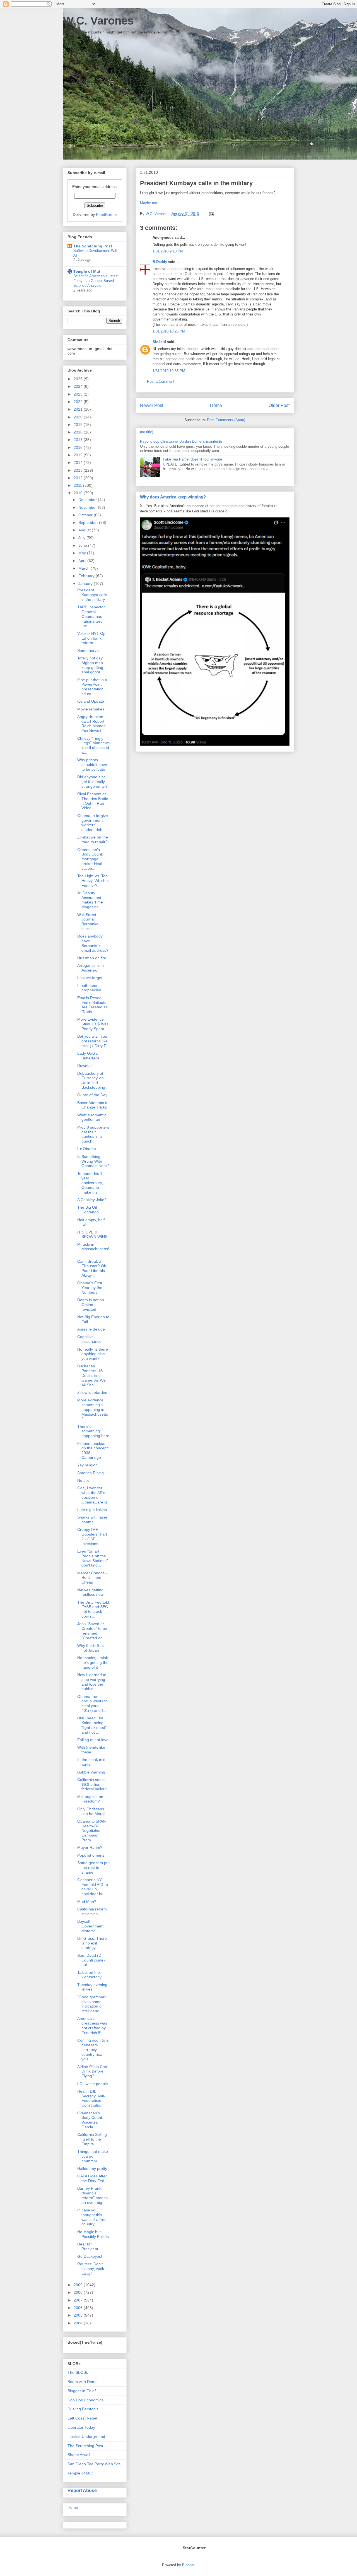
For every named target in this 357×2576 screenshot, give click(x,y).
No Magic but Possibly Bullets (93, 2234)
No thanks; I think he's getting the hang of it (93, 1662)
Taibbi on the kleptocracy (89, 1975)
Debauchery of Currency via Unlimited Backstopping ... (93, 1080)
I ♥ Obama (87, 1149)
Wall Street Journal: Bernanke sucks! (88, 922)
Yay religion (87, 1465)
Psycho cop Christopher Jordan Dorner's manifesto (181, 441)
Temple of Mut (87, 271)
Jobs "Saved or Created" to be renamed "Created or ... (92, 1631)
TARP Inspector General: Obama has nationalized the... (91, 616)
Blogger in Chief (82, 2391)
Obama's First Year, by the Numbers (90, 1288)
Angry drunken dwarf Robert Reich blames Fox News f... (91, 724)
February (87, 576)
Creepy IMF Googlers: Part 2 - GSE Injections (92, 1536)
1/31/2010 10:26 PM (169, 331)
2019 (79, 425)
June (83, 545)
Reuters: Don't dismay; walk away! (91, 2269)
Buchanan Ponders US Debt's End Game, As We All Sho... (91, 1375)
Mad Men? (87, 1902)
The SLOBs (78, 2372)
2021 (79, 409)
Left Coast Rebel (82, 2418)
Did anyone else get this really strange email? (92, 782)
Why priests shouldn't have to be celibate (92, 765)
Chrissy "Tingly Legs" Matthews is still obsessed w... (93, 745)
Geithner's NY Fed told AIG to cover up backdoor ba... (93, 1887)
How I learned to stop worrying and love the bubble (92, 1682)
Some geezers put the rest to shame (93, 1867)
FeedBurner (107, 215)
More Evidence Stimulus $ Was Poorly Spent (93, 1024)
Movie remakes (91, 709)
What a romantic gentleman (92, 1117)
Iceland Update (91, 701)
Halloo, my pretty (92, 2168)
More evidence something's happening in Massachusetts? (93, 1409)
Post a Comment (161, 381)
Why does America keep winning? (173, 497)
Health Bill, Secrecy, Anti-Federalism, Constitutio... (91, 2098)
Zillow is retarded (92, 1392)
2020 (79, 417)
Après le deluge (91, 1329)
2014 (79, 462)
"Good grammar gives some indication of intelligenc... (91, 2004)
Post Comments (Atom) (226, 420)
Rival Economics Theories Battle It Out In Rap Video (93, 801)
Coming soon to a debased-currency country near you (93, 2050)
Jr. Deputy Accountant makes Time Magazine (90, 900)
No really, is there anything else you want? (93, 1354)
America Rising (91, 1473)
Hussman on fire (92, 958)
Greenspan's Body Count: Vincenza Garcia (90, 2120)
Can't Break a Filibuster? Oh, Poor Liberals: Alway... (92, 1268)
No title (83, 1480)
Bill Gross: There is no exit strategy (92, 1943)
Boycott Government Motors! (90, 1926)
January (86, 584)
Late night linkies (92, 1510)
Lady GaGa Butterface (88, 1056)
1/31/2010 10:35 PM (169, 371)
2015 (79, 455)
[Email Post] (211, 214)
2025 (79, 379)
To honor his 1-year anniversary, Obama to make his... (91, 1183)
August (85, 530)
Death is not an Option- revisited (91, 1305)
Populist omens (91, 1855)
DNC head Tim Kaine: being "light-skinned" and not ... (92, 1725)
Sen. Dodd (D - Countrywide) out (91, 1960)
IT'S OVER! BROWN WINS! (93, 1234)
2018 (79, 432)
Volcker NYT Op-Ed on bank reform (92, 638)
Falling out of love (93, 1740)
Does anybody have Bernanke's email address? (93, 943)
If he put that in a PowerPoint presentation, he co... (92, 687)
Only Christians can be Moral (91, 1811)
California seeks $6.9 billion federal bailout (92, 1784)
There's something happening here (93, 1431)
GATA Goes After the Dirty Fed (92, 2178)
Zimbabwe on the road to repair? (93, 839)
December (88, 500)
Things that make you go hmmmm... (93, 2156)
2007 (79, 2300)
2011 (78, 485)
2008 (79, 2292)
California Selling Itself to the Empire (92, 2139)
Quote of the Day (92, 1095)
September (89, 522)
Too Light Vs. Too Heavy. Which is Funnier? (93, 881)
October (86, 515)
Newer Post (152, 405)
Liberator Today (81, 2427)
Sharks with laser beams (92, 1520)
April (83, 561)
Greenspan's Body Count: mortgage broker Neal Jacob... (90, 859)
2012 (79, 478)
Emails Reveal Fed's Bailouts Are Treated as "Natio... (92, 1005)
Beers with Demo (83, 2382)
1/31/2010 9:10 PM (168, 251)
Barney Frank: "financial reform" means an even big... (92, 2195)
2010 (79, 493)
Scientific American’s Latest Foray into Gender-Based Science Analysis (96, 281)
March (85, 568)
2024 (79, 386)
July (82, 538)
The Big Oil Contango (88, 1210)
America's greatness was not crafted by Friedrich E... (92, 2025)
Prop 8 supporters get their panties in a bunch (93, 1134)
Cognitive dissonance (89, 1339)
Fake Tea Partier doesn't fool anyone (192, 459)
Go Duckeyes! (90, 2256)
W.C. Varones (98, 21)
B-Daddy (160, 262)
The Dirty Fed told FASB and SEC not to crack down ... (93, 1609)
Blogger (188, 2565)
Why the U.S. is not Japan (91, 1648)
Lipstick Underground (86, 2437)
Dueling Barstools (83, 2409)
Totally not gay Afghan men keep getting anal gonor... (90, 665)
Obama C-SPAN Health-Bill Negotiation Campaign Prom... (91, 1831)
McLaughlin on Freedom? (90, 1799)
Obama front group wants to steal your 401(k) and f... (92, 1703)
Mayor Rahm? (90, 1847)
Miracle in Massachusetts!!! (93, 1249)
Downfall (85, 1066)
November (88, 507)
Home (216, 405)
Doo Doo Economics (85, 2400)
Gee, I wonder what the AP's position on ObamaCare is (92, 1495)
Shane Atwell (79, 2455)
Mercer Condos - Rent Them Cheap (92, 1578)
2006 (79, 2308)
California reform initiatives (92, 1911)
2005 (79, 2315)
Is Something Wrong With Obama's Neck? (93, 1161)
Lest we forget (90, 978)
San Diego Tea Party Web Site (94, 2464)
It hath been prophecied (89, 988)
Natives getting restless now (90, 1592)
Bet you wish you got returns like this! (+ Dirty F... (93, 1041)
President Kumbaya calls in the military (92, 595)
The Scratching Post (93, 246)
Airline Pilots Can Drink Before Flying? (92, 2071)
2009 (79, 2285)
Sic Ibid (159, 342)
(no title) (147, 432)
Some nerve (88, 650)
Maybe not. (149, 203)
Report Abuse (82, 2490)
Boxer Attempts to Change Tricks (93, 1105)
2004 (79, 2323)
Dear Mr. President (88, 2246)
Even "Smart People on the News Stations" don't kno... (93, 1558)
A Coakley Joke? (92, 1200)
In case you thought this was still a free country (92, 2217)
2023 (79, 394)
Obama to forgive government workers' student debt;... (93, 823)
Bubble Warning (91, 1772)
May (83, 553)
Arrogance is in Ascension (91, 968)
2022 (79, 402)
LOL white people (93, 2084)
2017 (79, 440)
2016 (79, 447)
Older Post (279, 405)
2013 (79, 470)
